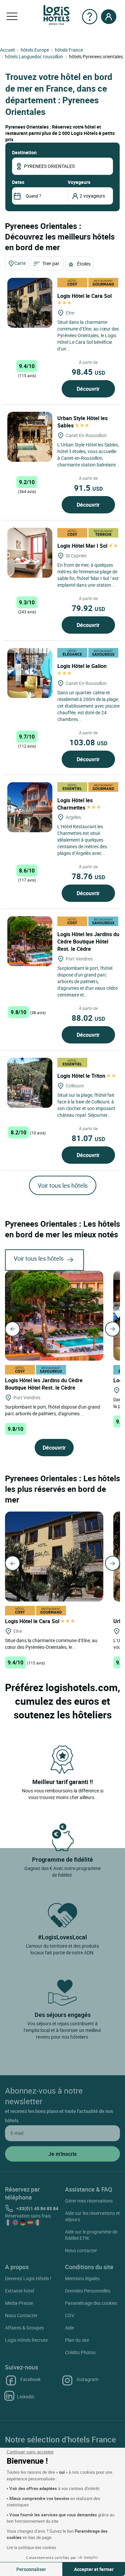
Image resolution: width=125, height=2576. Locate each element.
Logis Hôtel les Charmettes (75, 804)
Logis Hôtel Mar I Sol (83, 546)
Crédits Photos (80, 2352)
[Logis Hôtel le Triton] (30, 1083)
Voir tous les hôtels (63, 1185)
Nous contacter (81, 2250)
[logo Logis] (56, 14)
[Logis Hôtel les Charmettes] (30, 807)
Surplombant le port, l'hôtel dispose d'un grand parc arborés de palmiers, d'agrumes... (52, 1410)
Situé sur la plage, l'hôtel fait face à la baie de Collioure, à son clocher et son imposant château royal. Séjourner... (86, 1105)
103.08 (88, 742)
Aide (69, 2328)
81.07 (88, 1138)
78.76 (88, 876)
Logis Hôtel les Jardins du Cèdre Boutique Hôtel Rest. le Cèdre (88, 942)
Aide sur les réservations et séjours (92, 2216)
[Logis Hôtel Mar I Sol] (30, 553)
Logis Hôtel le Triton (82, 1076)
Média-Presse (19, 2303)
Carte (20, 263)
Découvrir (88, 389)
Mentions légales (82, 2278)
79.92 (88, 608)
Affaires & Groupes (24, 2328)
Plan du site (77, 2340)
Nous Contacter (21, 2315)
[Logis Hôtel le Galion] (30, 673)
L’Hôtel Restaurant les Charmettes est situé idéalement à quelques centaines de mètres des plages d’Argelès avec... (82, 840)
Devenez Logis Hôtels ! (28, 2278)
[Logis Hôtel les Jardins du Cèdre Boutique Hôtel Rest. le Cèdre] (30, 941)
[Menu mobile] (12, 17)
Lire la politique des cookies (31, 2547)
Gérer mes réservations (89, 2201)
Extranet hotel (19, 2291)
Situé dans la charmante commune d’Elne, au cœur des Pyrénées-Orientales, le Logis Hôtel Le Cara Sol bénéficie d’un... (88, 335)
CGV (70, 2315)
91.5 (88, 488)
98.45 (88, 372)
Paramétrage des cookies (91, 2303)
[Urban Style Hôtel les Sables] (30, 437)
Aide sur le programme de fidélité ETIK (91, 2235)
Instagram (87, 2379)
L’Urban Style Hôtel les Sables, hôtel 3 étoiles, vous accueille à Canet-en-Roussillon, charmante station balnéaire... (88, 455)
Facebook (30, 2379)
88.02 (88, 1018)
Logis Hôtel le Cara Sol (33, 1621)
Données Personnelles (88, 2291)
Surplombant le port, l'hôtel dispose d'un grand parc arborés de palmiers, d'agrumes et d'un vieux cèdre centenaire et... (87, 981)
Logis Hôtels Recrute (26, 2340)
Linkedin (26, 2397)
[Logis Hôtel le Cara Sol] (30, 303)
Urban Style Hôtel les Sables (82, 422)
